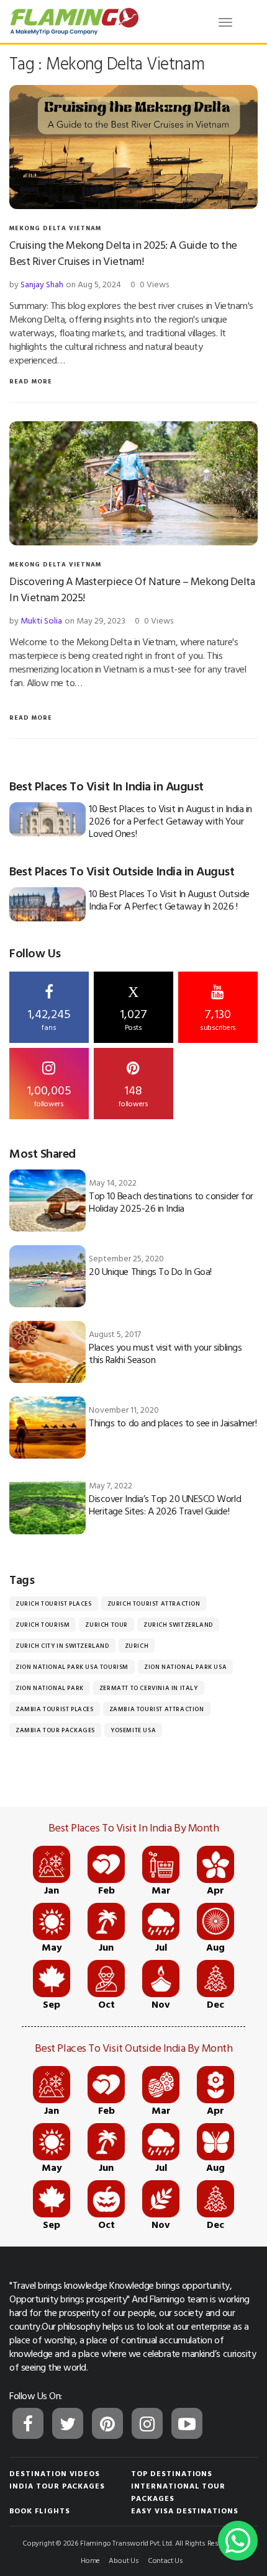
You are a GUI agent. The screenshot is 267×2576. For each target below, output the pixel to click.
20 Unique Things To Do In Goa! (150, 1271)
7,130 (218, 1018)
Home (90, 2560)
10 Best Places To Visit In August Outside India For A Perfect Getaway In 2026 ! (169, 900)
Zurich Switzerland (178, 1625)
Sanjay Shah (42, 284)
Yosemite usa (133, 1730)
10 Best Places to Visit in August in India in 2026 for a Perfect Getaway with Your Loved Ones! (170, 821)
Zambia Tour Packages (55, 1730)
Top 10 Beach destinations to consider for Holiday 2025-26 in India (171, 1202)
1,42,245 (49, 1018)
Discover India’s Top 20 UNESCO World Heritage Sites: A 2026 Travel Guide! (165, 1505)
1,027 (133, 1008)
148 (133, 1094)
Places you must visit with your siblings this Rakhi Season (165, 1353)
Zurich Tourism (43, 1625)
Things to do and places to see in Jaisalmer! (173, 1423)
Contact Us (165, 2560)
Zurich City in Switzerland (62, 1646)
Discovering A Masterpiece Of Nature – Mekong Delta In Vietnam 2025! (132, 589)
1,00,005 (49, 1094)
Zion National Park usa (185, 1667)
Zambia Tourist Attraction (157, 1709)
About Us (124, 2560)
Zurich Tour (106, 1625)
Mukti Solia (41, 620)
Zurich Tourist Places (54, 1603)
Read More (31, 381)
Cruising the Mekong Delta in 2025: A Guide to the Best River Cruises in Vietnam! (123, 253)
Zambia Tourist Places (55, 1709)
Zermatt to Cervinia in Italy (149, 1688)
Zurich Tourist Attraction (154, 1603)
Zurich (137, 1646)
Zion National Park (50, 1688)
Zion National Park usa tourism (72, 1667)
